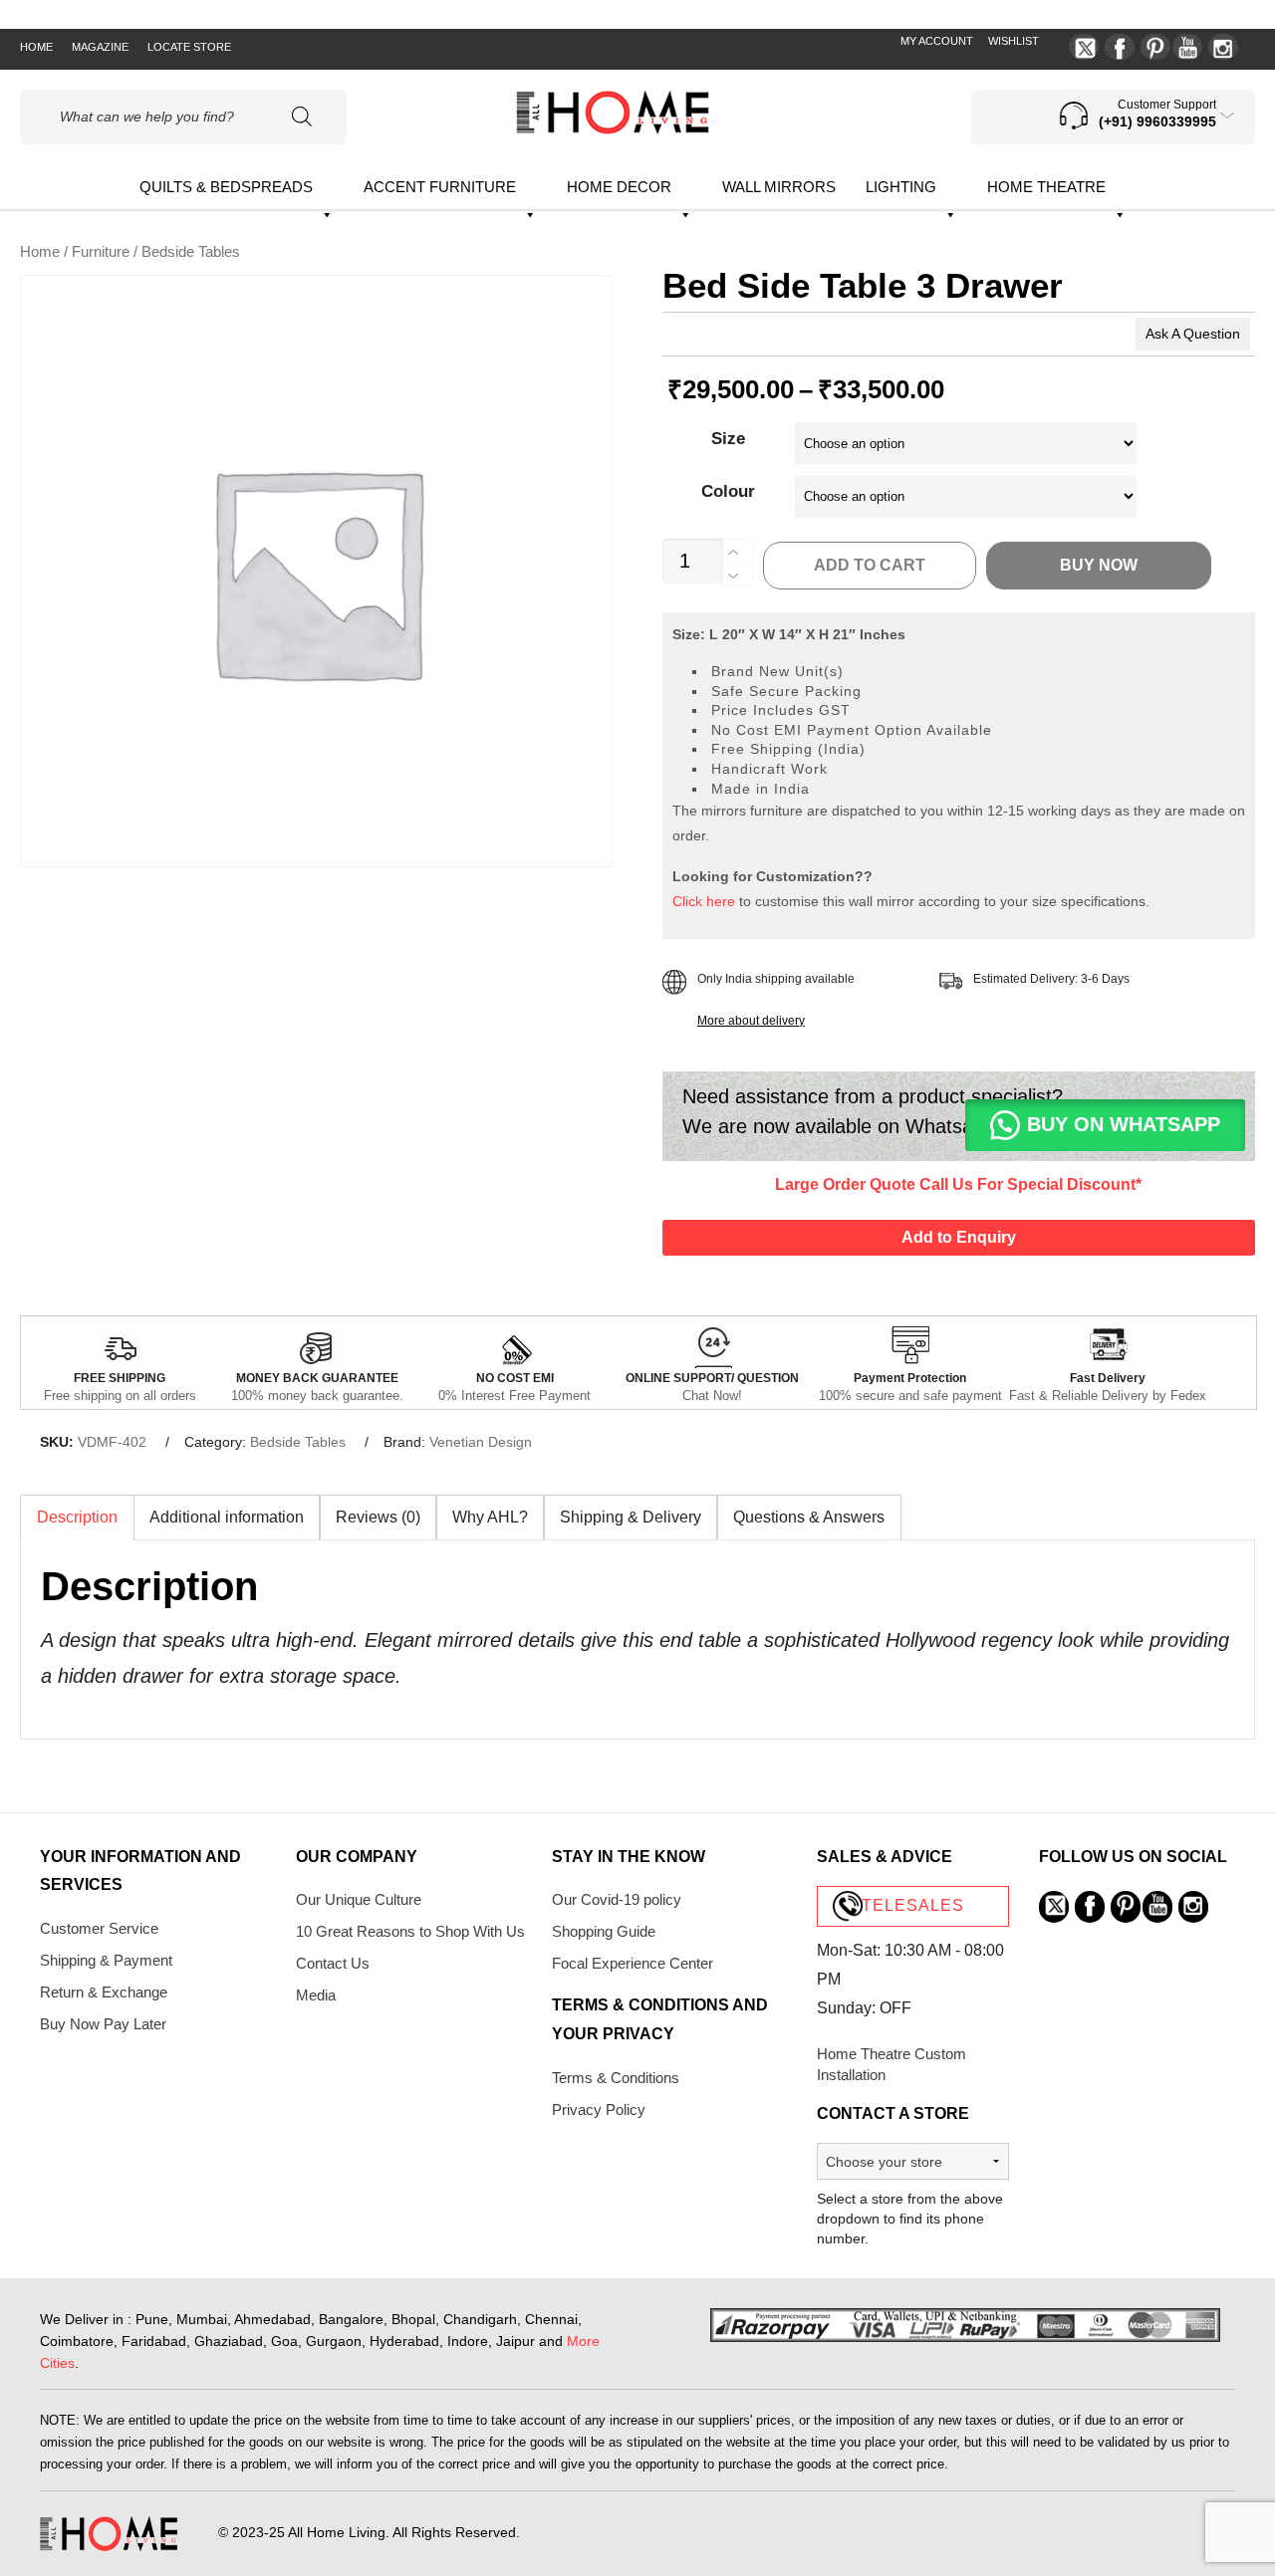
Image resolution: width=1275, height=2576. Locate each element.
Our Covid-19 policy (617, 1899)
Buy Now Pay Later (103, 2024)
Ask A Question (1193, 334)
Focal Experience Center (633, 1963)
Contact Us (333, 1963)
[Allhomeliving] (613, 129)
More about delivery (751, 1021)
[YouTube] (1187, 47)
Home (36, 47)
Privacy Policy (599, 2109)
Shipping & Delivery (631, 1517)
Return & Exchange (104, 1992)
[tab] (77, 1518)
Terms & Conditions (616, 2078)
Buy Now (1099, 565)
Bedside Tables (298, 1442)
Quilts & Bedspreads (226, 187)
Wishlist (1014, 41)
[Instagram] (1223, 47)
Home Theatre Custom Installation (892, 2064)
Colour (728, 491)
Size (728, 439)
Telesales (913, 1905)
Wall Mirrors (779, 187)
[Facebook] (1120, 47)
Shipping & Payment (106, 1960)
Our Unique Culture (359, 1899)
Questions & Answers (809, 1517)
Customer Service (99, 1928)
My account (937, 41)
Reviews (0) (378, 1517)
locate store (189, 47)
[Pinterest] (1155, 47)
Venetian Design (481, 1442)
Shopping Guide (604, 1931)
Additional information (227, 1517)
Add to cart (870, 565)
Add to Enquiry (959, 1237)
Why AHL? (490, 1517)
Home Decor (619, 187)
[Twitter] (1084, 47)
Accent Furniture (440, 187)
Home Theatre (1046, 187)
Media (316, 1995)
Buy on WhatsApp (1124, 1124)
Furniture (101, 252)
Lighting (901, 187)
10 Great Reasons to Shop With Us (410, 1931)
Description (77, 1517)
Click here (704, 901)
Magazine (100, 47)
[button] (1105, 1135)
